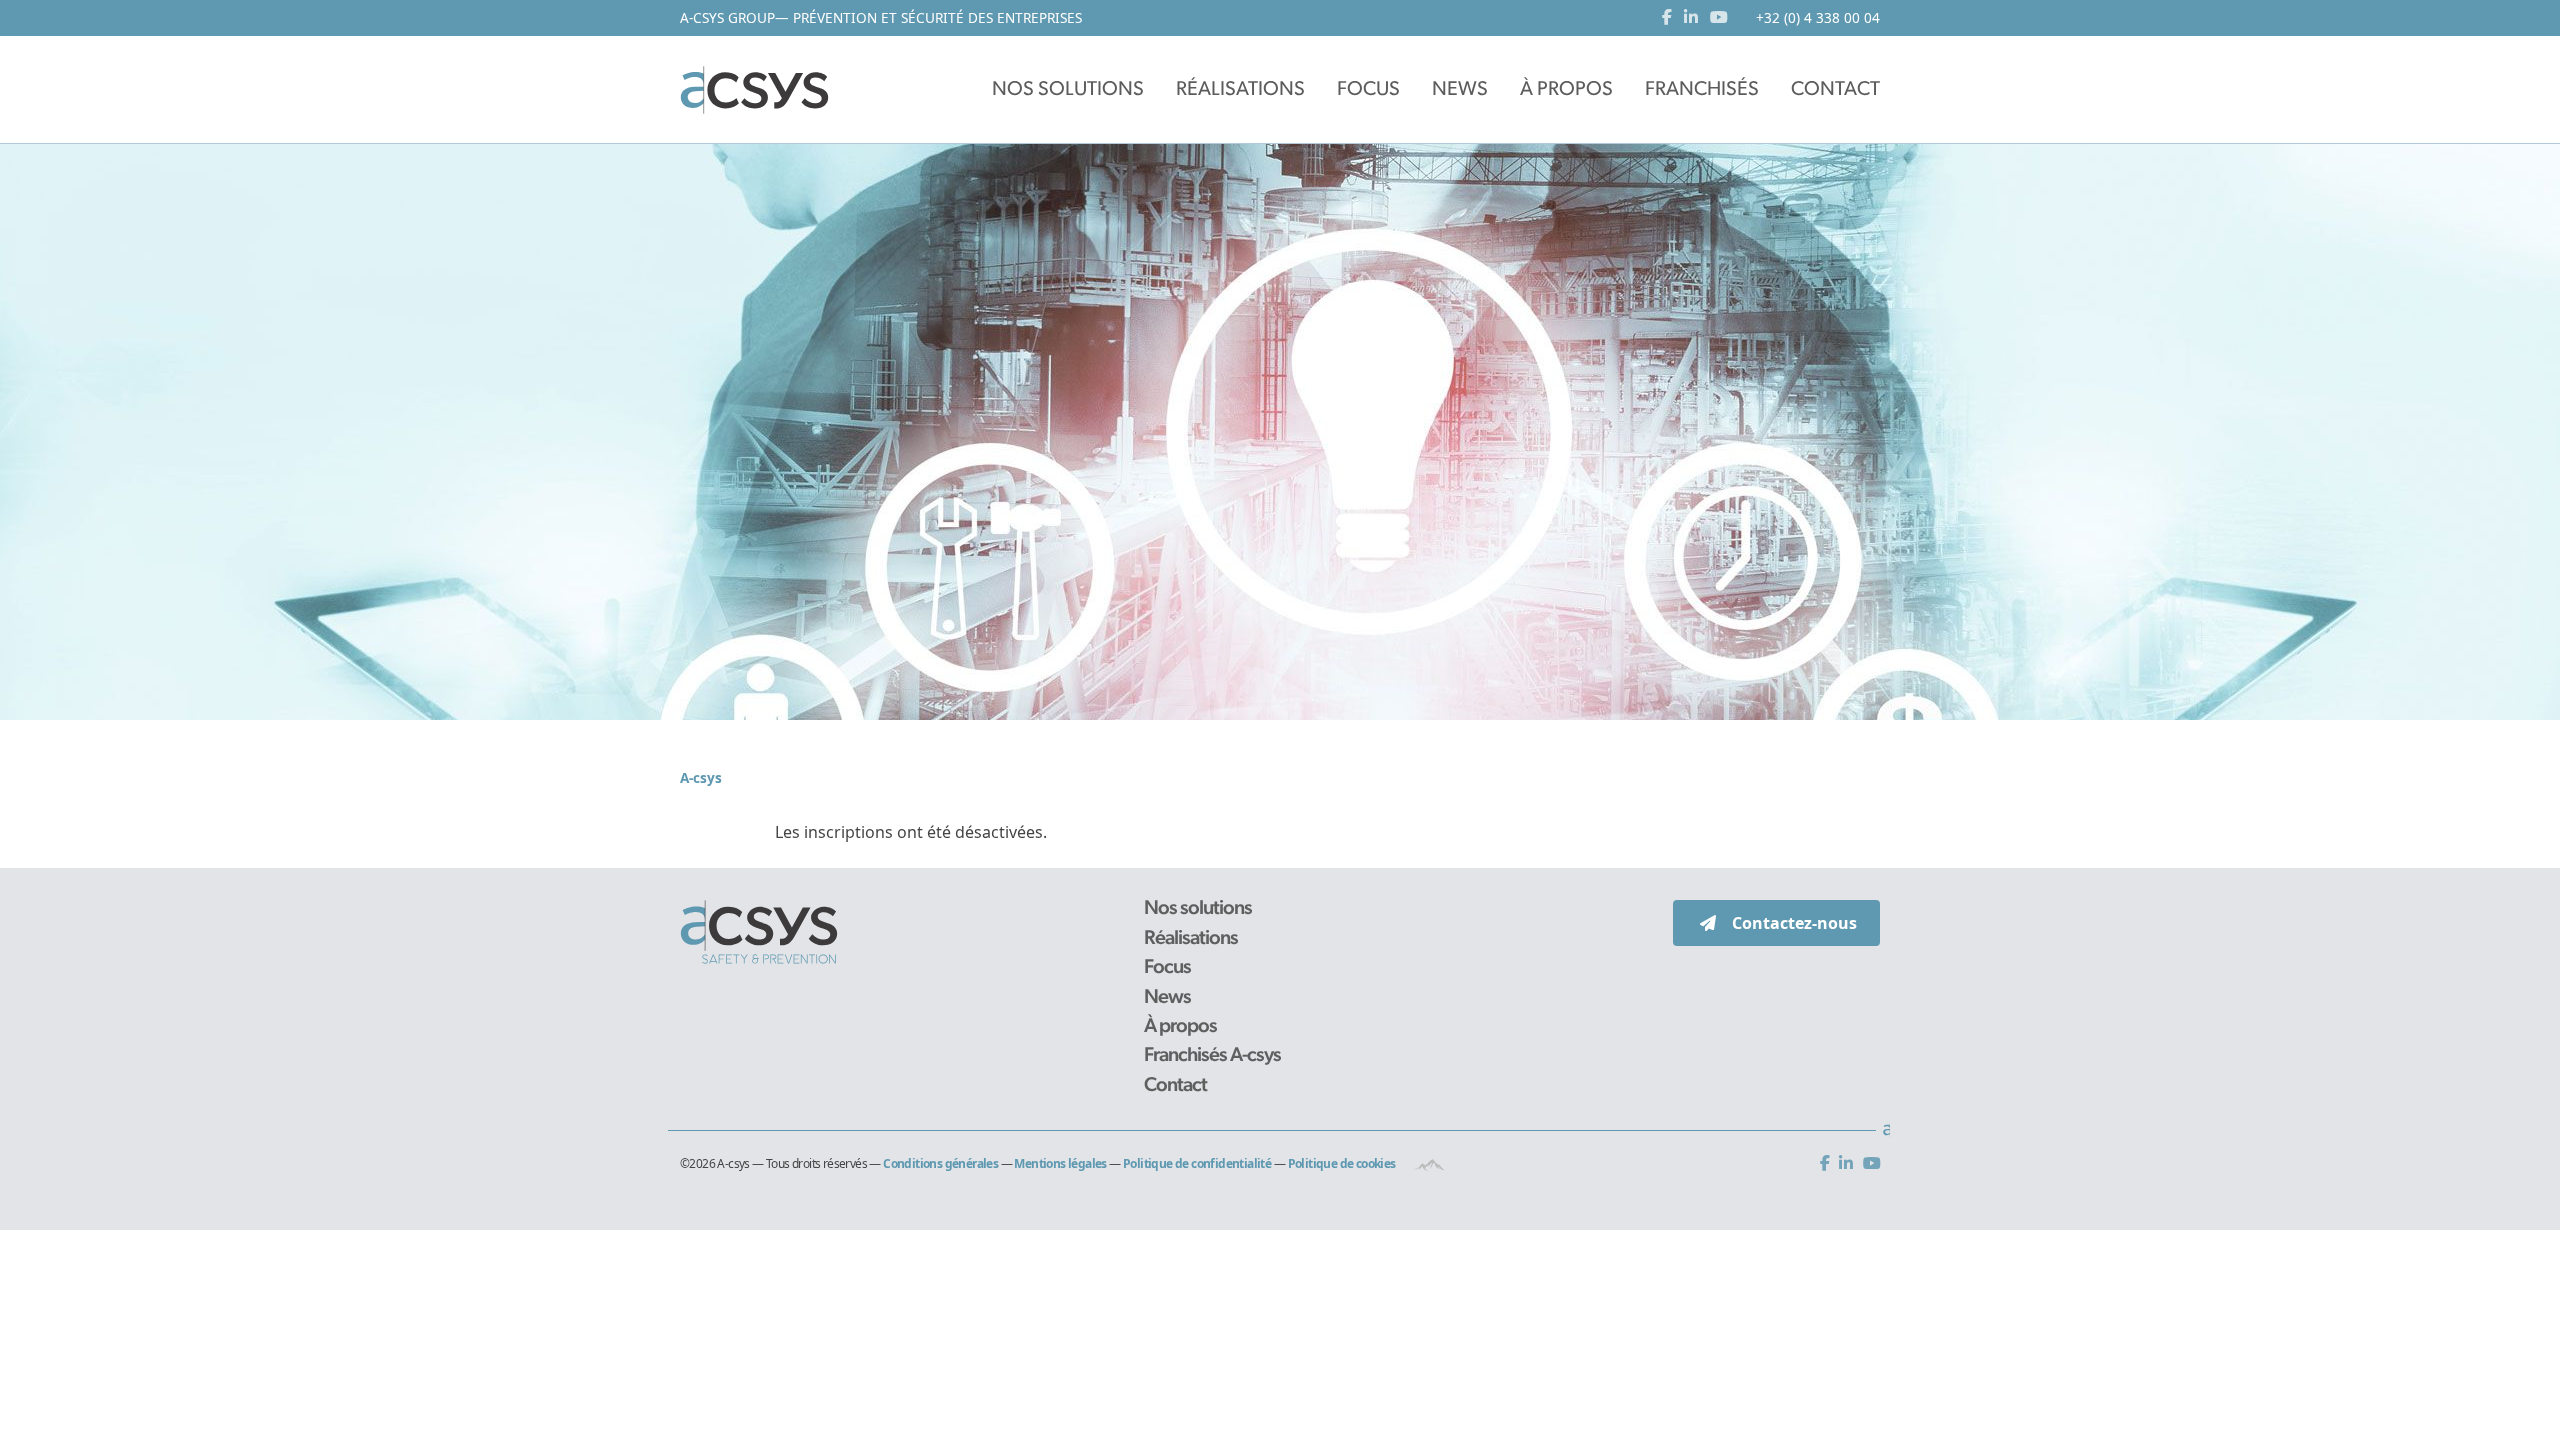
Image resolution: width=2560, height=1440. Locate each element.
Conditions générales (940, 1163)
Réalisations (1191, 939)
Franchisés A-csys (1212, 1056)
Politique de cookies (1342, 1163)
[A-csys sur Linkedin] (1695, 17)
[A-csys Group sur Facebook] (1828, 1164)
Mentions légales (1060, 1163)
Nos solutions (1198, 909)
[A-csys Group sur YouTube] (1871, 1164)
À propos (1180, 1027)
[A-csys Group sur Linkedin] (1849, 1164)
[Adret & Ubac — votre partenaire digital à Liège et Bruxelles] (1429, 1163)
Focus (1167, 968)
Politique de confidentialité (1197, 1163)
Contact (1175, 1086)
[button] (1068, 90)
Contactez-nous (1794, 923)
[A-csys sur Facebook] (1671, 17)
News (1167, 998)
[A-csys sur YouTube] (1719, 17)
